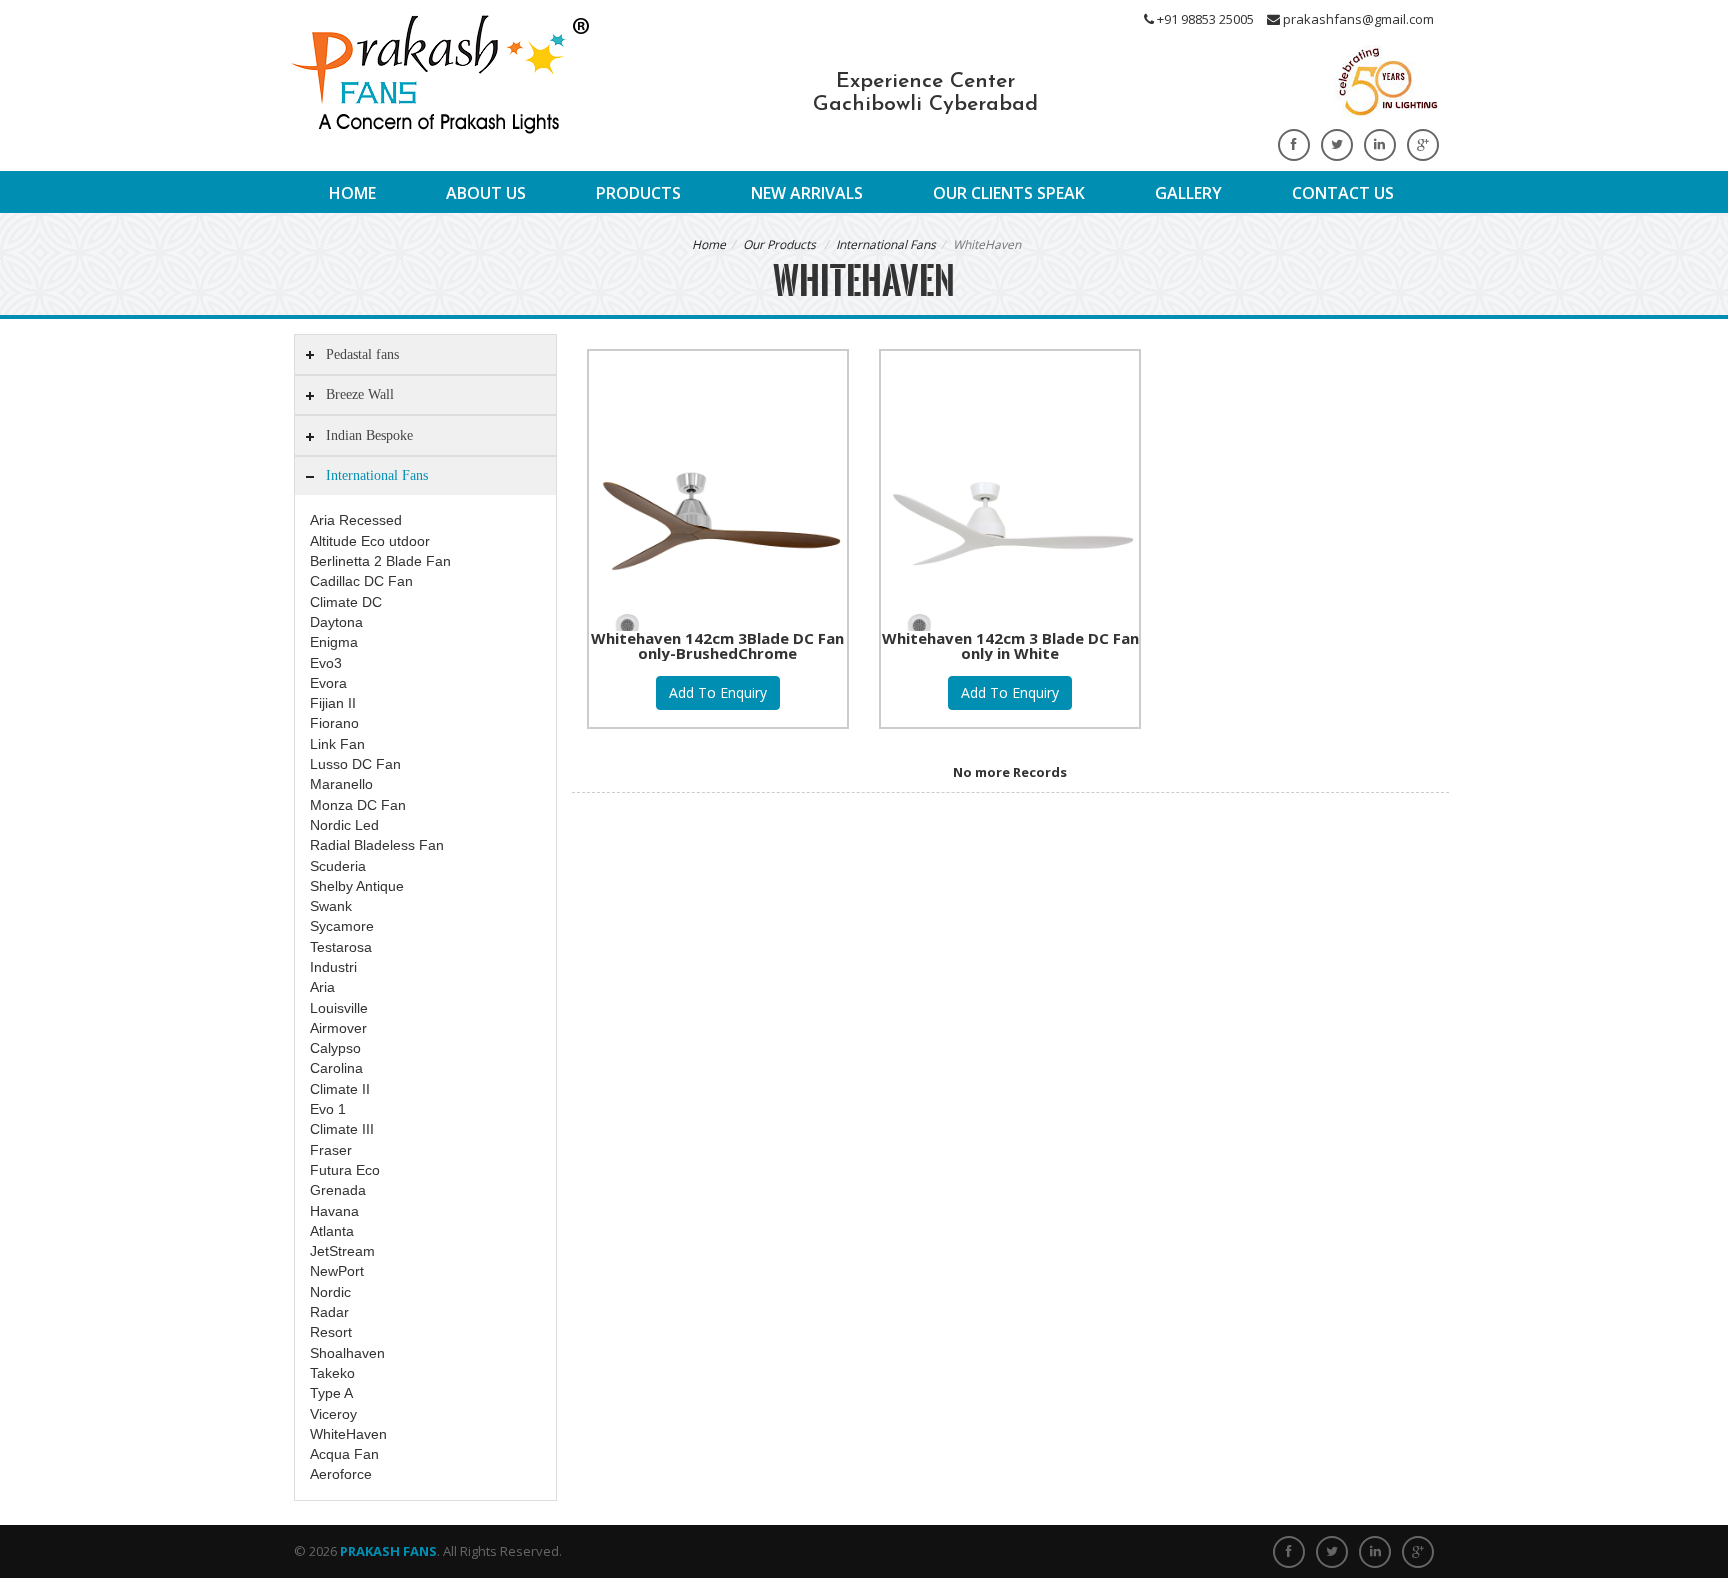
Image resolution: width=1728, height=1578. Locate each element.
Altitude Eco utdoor (370, 541)
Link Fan (337, 744)
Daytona (336, 622)
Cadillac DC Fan (361, 581)
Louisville (339, 1008)
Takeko (332, 1373)
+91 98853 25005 (1204, 19)
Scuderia (338, 866)
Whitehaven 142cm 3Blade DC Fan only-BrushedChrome (717, 645)
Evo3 (326, 663)
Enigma (334, 642)
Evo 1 (328, 1109)
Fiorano (334, 723)
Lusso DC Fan (355, 764)
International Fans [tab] (377, 475)
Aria (322, 987)
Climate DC (346, 602)
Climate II (340, 1089)
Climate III (342, 1129)
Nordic (330, 1292)
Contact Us (1343, 193)
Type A (331, 1393)
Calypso (335, 1048)
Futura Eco (345, 1170)
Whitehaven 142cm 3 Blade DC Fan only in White (1010, 645)
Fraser (331, 1150)
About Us (486, 193)
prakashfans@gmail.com (1357, 19)
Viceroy (333, 1414)
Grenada (338, 1190)
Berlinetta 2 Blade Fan (380, 561)
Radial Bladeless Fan (377, 845)
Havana (334, 1211)
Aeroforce (341, 1474)
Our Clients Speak (1009, 193)
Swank (331, 906)
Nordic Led (344, 825)
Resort (331, 1332)
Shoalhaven (347, 1353)
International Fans (886, 244)
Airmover (338, 1028)
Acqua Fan (344, 1454)
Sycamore (342, 926)
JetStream (342, 1251)
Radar (329, 1312)
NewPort (337, 1271)
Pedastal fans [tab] (362, 354)
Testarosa (341, 947)
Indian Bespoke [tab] (369, 435)
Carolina (336, 1068)
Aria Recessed (356, 520)
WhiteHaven (348, 1434)
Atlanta (332, 1231)
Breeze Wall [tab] (360, 394)
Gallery (1188, 193)
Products (638, 193)
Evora (328, 683)
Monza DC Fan (358, 805)
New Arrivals (807, 193)
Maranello (341, 784)
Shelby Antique (357, 886)
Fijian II (333, 703)
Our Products (779, 244)
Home (352, 193)
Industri (333, 967)
